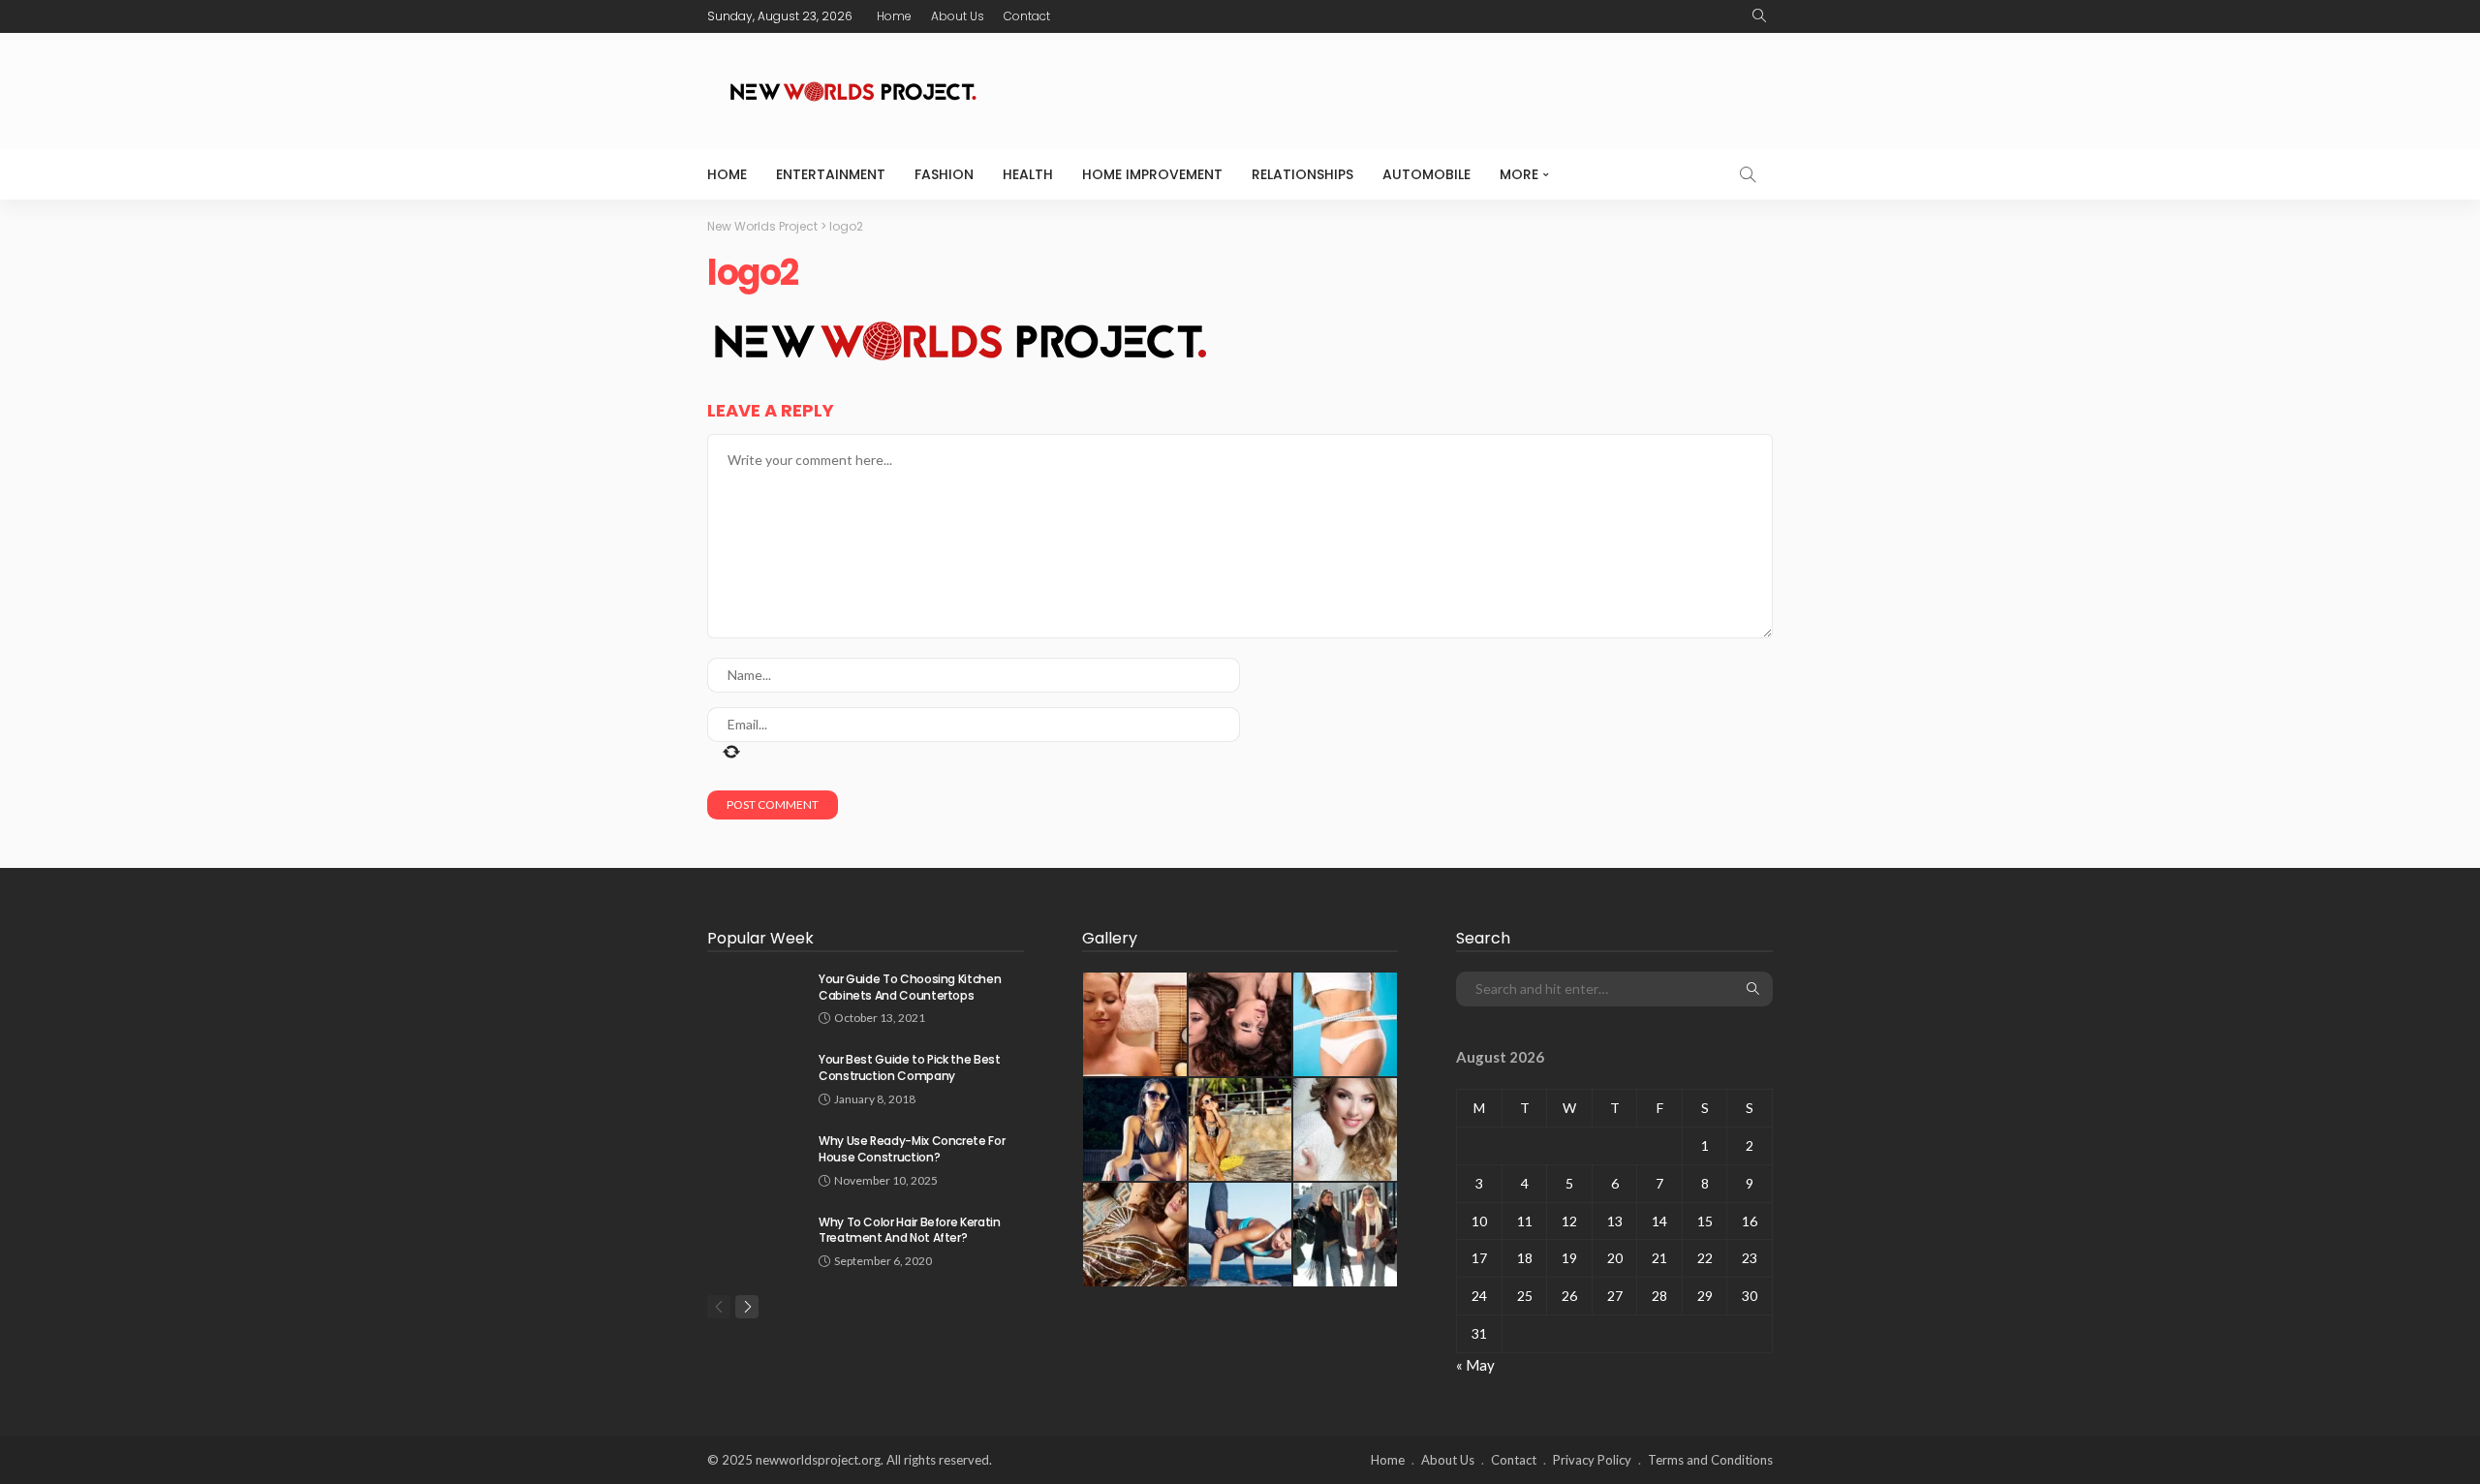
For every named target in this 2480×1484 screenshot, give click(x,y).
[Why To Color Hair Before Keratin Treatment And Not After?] (756, 1239)
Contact (1027, 16)
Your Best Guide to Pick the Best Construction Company (909, 1067)
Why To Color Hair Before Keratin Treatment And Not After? (909, 1230)
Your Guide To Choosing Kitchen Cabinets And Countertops (910, 987)
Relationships (1302, 174)
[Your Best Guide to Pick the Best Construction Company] (756, 1077)
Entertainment (831, 174)
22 (1705, 1258)
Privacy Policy (1592, 1460)
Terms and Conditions (1710, 1460)
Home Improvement (1152, 174)
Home (894, 16)
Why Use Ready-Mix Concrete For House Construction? (912, 1149)
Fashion (944, 174)
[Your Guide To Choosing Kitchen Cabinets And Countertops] (756, 996)
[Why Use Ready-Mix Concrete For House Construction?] (756, 1158)
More (1519, 174)
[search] (1759, 16)
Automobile (1426, 174)
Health (1028, 174)
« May (1475, 1365)
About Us (958, 16)
